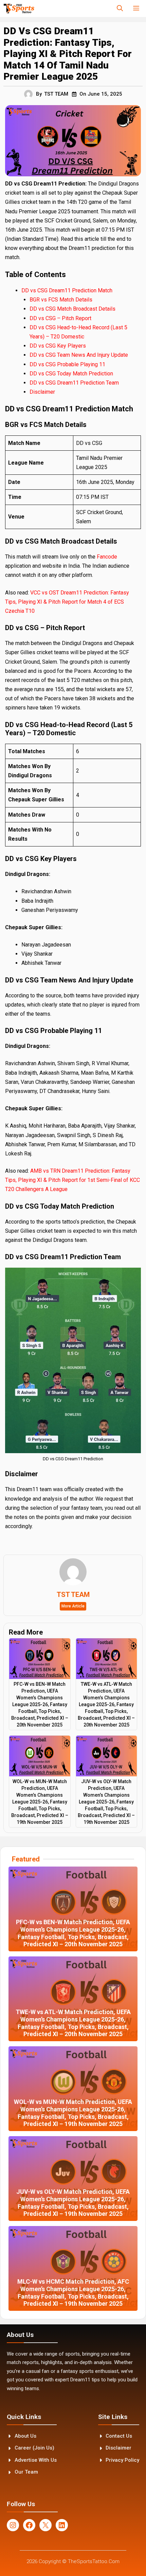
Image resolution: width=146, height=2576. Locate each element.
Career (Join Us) (34, 2448)
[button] (120, 8)
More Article (73, 1606)
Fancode (107, 557)
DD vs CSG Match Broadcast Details (72, 309)
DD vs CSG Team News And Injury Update (79, 355)
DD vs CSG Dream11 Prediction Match (67, 290)
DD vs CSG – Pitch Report (61, 318)
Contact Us (119, 2436)
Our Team (26, 2472)
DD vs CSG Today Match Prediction (71, 374)
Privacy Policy (122, 2460)
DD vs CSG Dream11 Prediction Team (74, 383)
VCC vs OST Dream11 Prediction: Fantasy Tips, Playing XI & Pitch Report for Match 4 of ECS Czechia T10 (67, 602)
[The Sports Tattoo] (19, 8)
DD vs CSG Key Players (58, 346)
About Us (25, 2436)
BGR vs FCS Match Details (61, 300)
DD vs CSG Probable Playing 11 (67, 364)
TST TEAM (56, 94)
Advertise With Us (36, 2460)
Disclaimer (42, 392)
